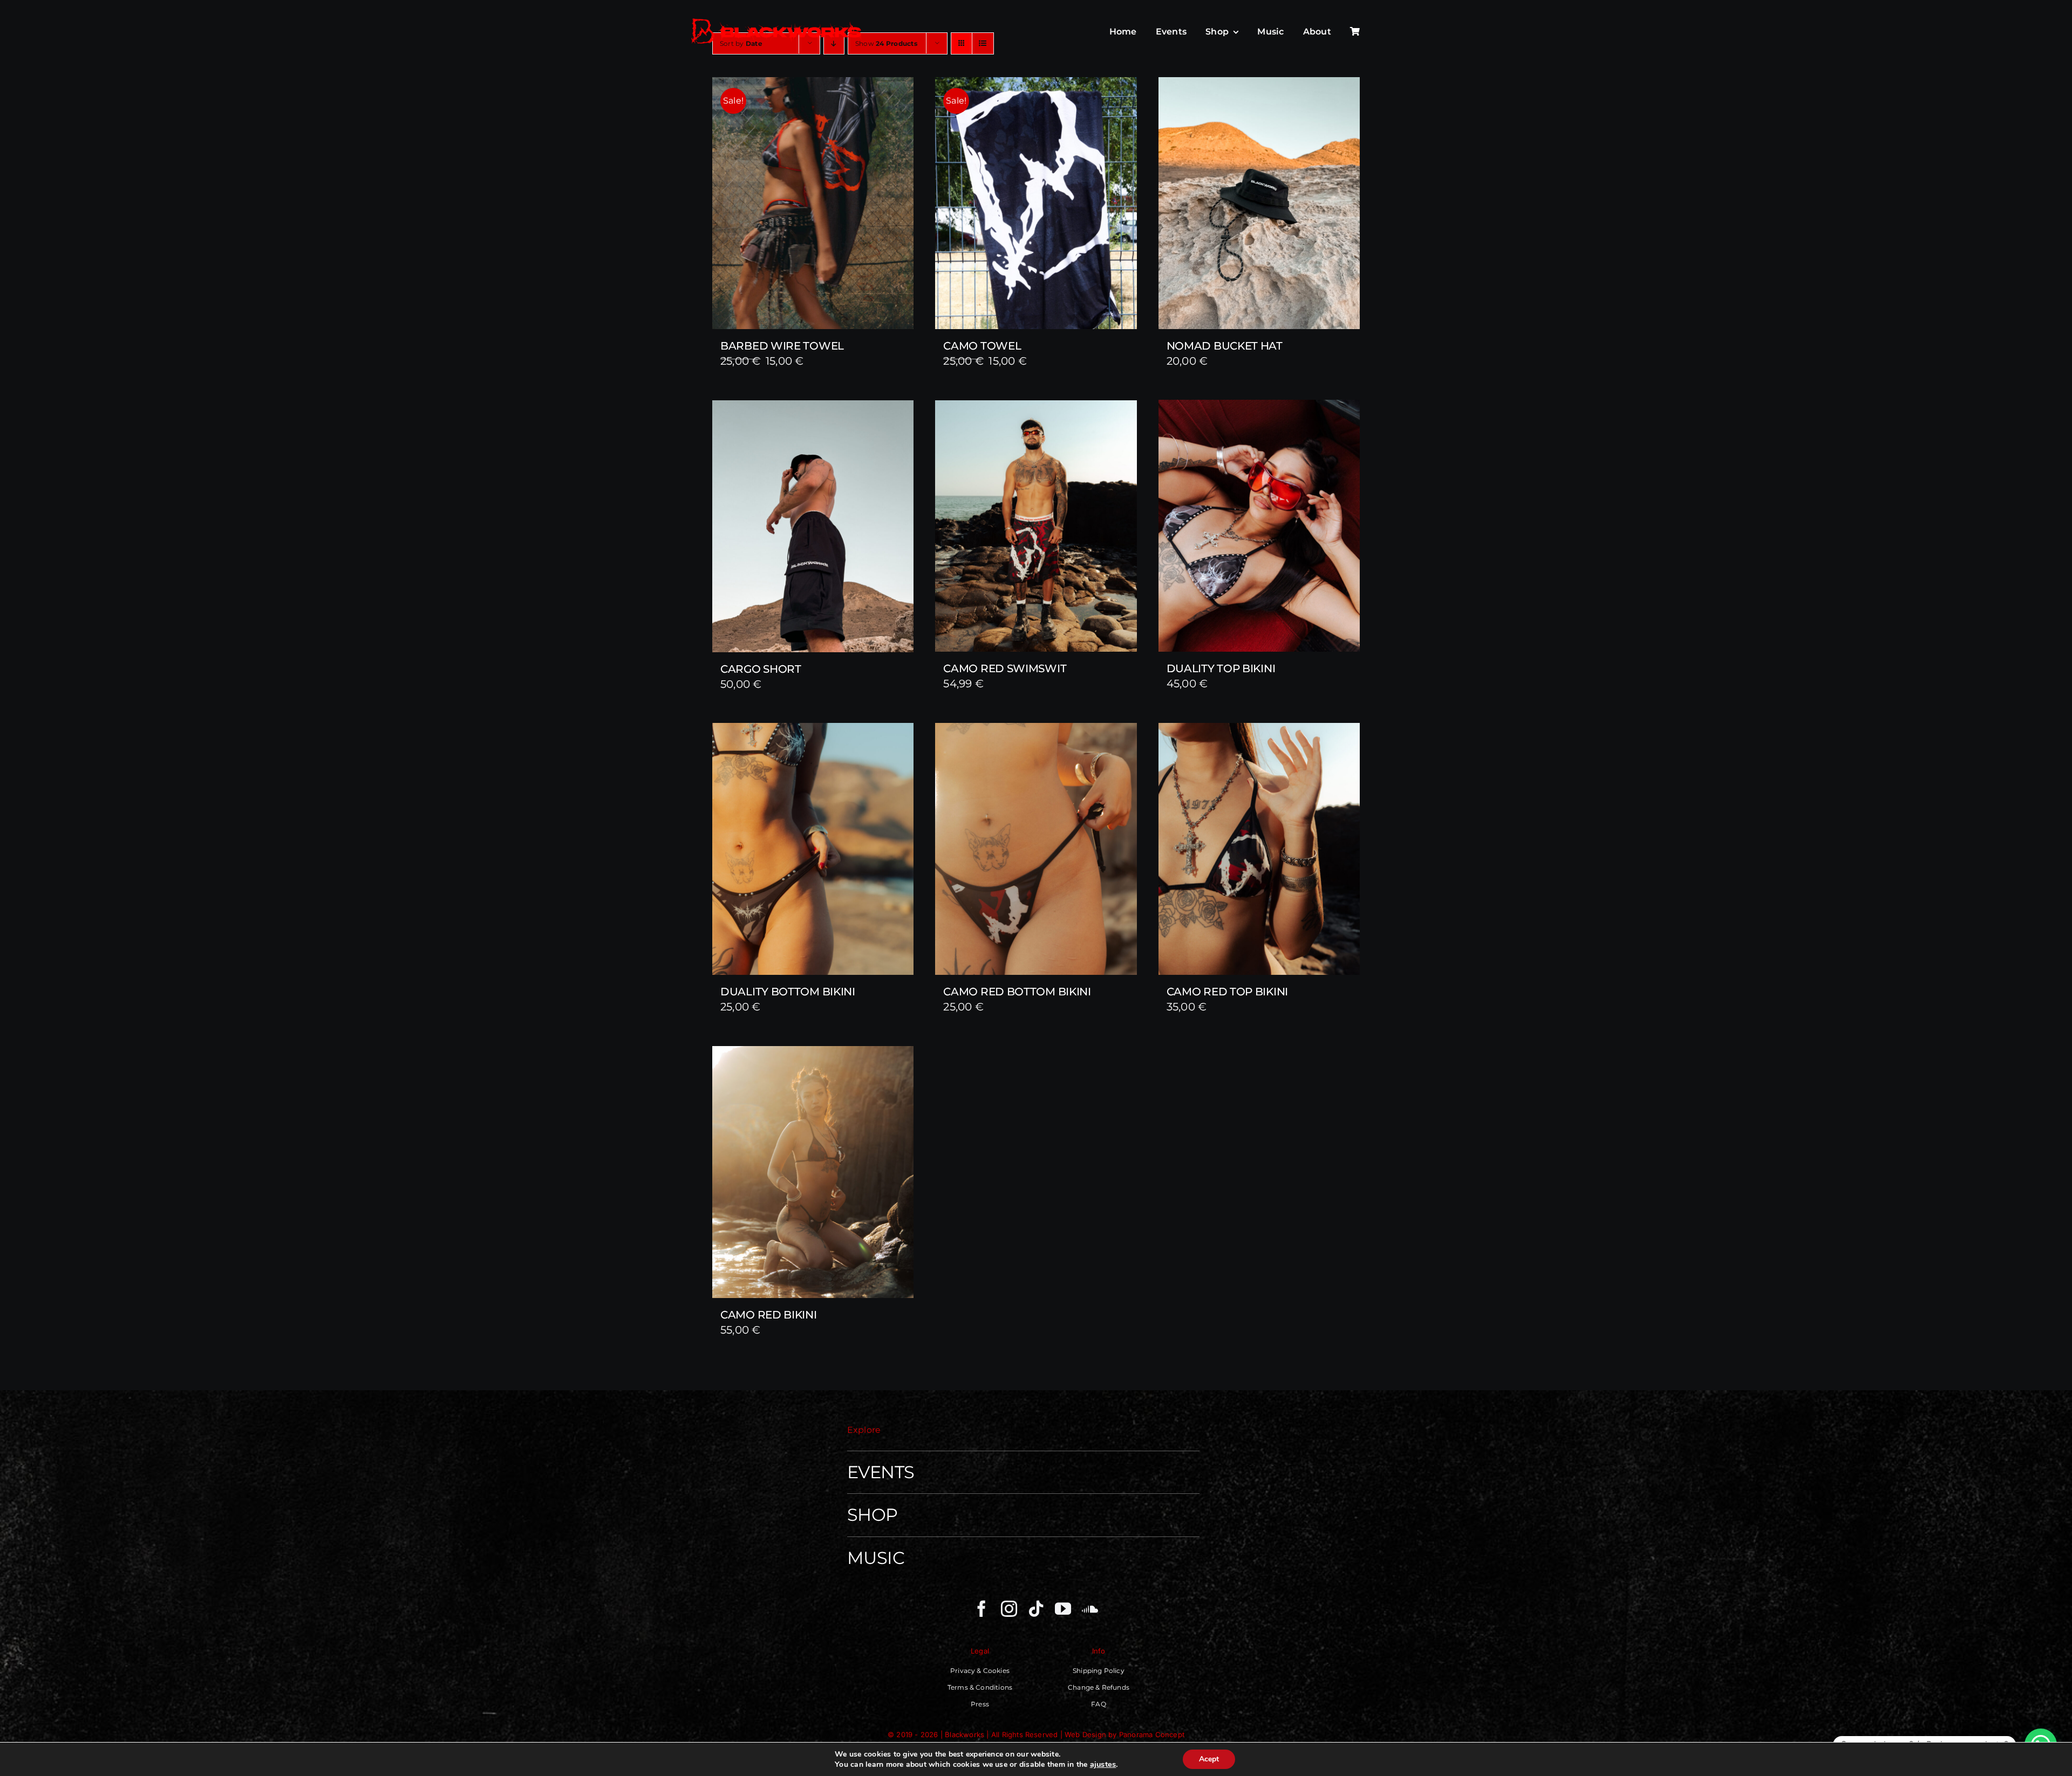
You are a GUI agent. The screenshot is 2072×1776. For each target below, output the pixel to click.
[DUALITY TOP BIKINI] (1259, 526)
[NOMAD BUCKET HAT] (1259, 203)
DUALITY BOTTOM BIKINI (788, 992)
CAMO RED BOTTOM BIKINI (1017, 992)
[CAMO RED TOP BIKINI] (1259, 849)
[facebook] (982, 1609)
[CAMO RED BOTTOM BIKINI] (1036, 849)
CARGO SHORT (761, 669)
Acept (1209, 1759)
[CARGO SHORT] (813, 526)
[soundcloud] (1090, 1609)
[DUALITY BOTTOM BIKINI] (813, 849)
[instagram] (1009, 1609)
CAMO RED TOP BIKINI (1227, 992)
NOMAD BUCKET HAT (1225, 346)
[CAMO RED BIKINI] (813, 1172)
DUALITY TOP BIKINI (1221, 668)
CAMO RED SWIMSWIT (1005, 668)
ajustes (1103, 1764)
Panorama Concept (1152, 1734)
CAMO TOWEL (982, 346)
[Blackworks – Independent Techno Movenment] (777, 19)
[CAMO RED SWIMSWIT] (1036, 526)
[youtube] (1063, 1609)
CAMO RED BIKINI (769, 1315)
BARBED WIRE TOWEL (782, 346)
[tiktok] (1036, 1609)
